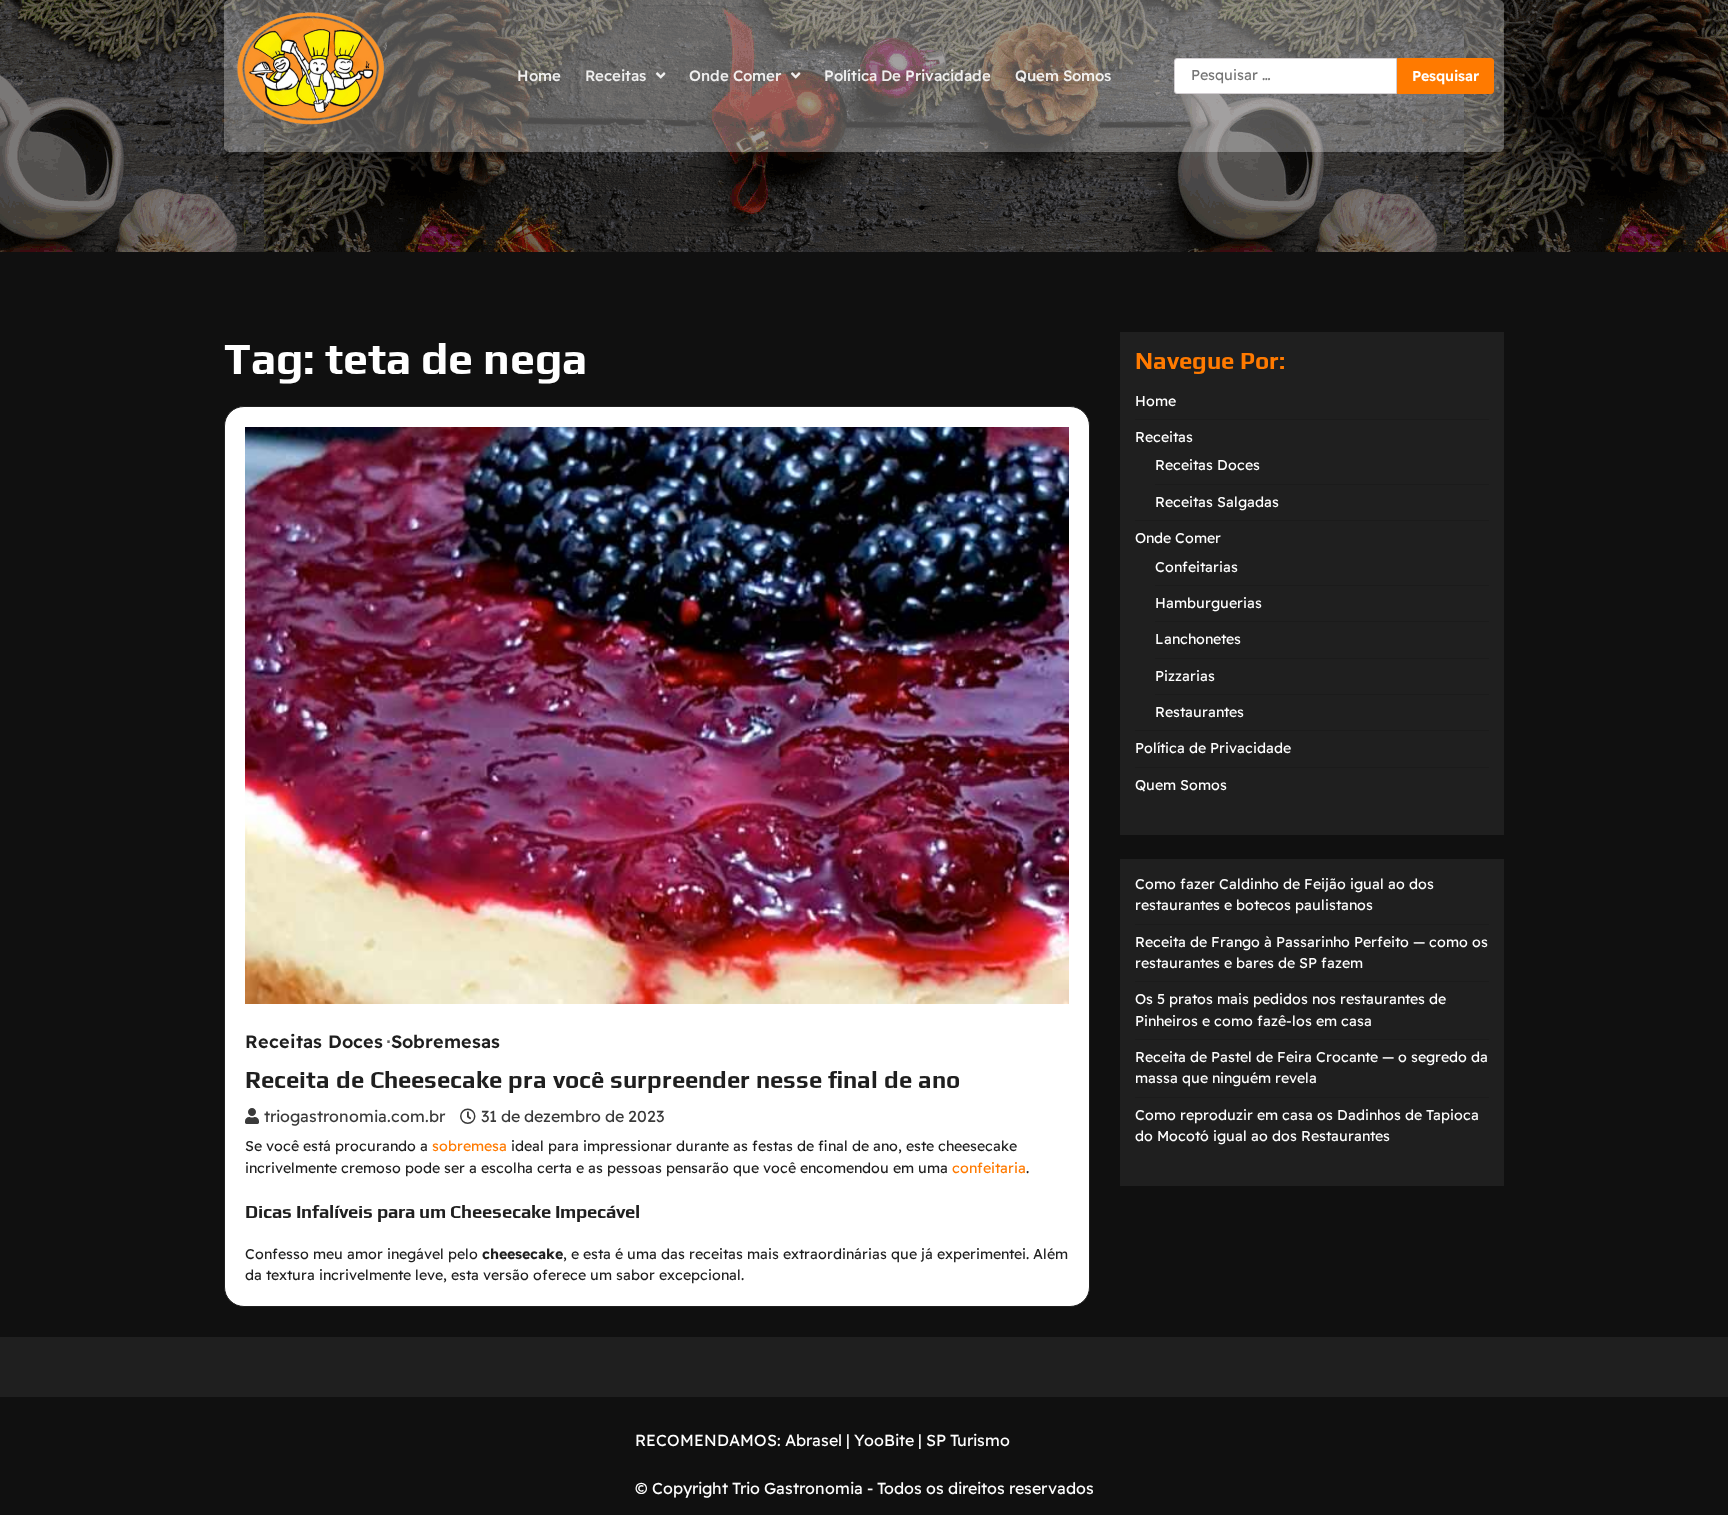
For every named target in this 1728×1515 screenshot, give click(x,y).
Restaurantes (1199, 712)
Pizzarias (1185, 676)
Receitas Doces (314, 1042)
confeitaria (989, 1168)
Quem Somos (1063, 75)
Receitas (615, 75)
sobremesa (469, 1146)
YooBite (884, 1440)
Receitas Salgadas (1217, 502)
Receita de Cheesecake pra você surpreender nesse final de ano (602, 1079)
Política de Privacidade (907, 75)
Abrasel (813, 1440)
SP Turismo (968, 1440)
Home (539, 75)
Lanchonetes (1198, 639)
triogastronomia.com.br (354, 1116)
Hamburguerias (1208, 603)
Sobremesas (445, 1042)
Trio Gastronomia (795, 1488)
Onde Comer (735, 75)
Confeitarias (1196, 567)
